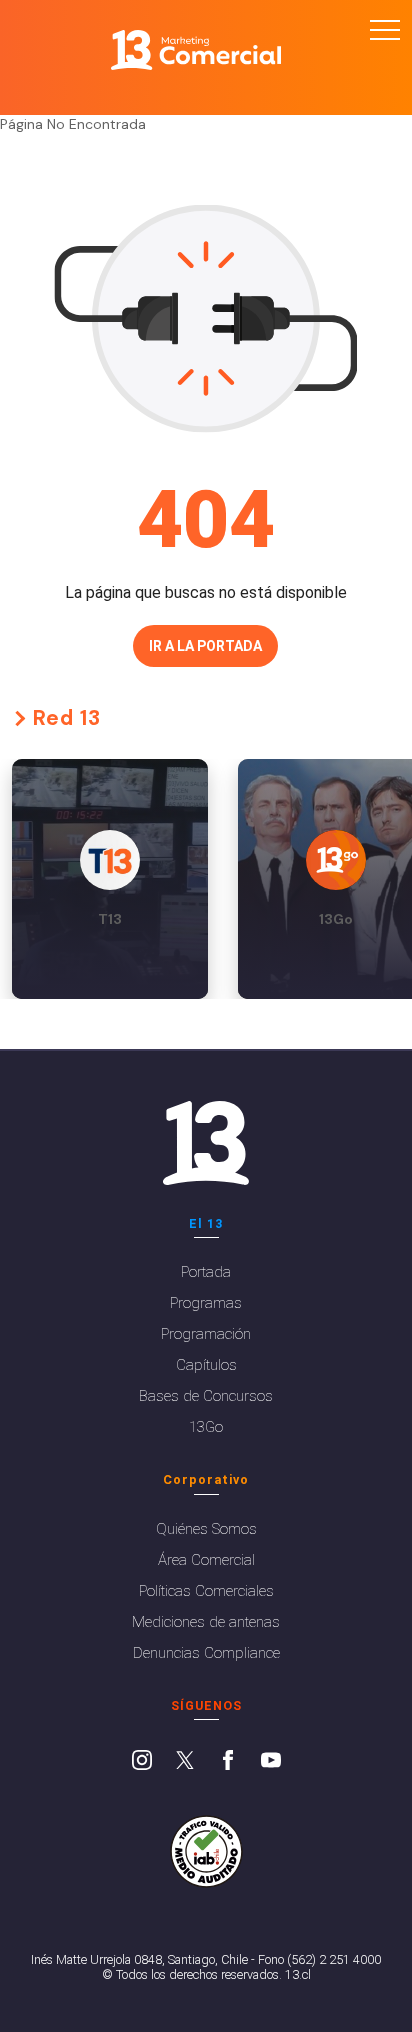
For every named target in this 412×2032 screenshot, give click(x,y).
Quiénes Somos (206, 1529)
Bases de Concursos (206, 1396)
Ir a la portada (205, 646)
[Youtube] (271, 1762)
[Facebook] (228, 1762)
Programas (206, 1303)
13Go (206, 1427)
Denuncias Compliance (206, 1653)
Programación (206, 1334)
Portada (206, 1272)
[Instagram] (142, 1762)
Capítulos (206, 1365)
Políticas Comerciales (206, 1591)
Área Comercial (206, 1560)
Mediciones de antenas (206, 1622)
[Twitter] (185, 1762)
